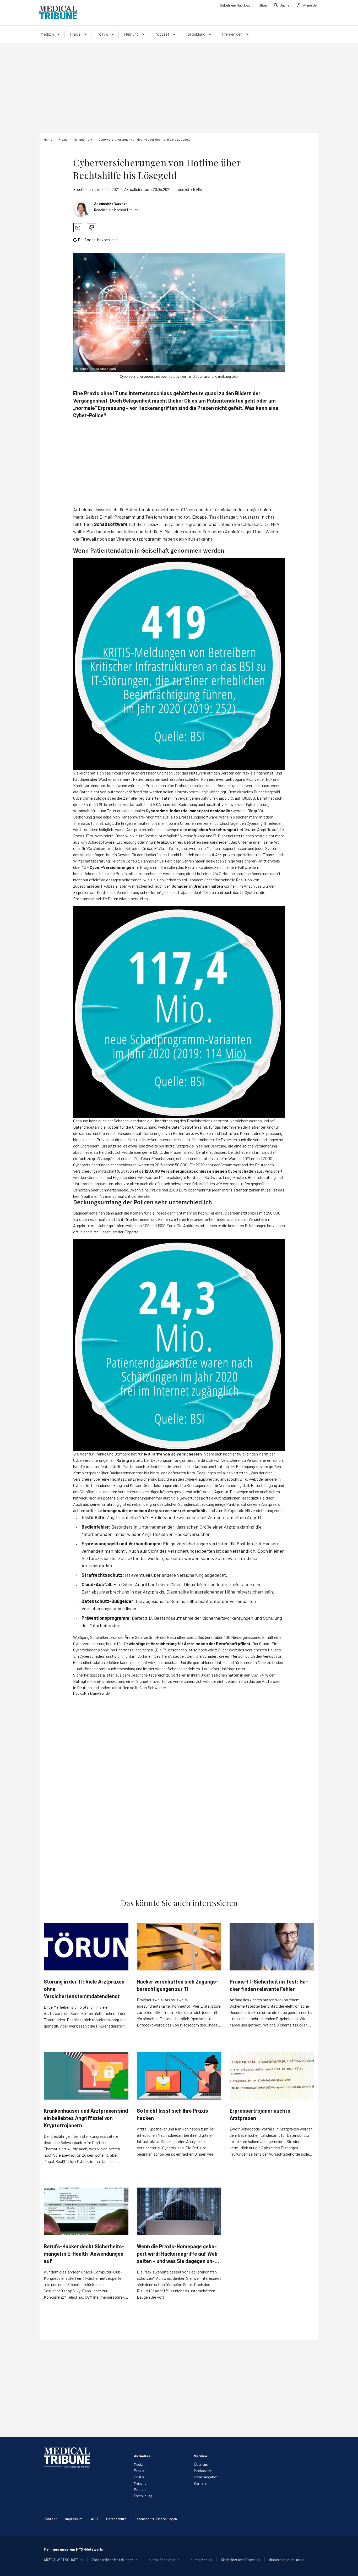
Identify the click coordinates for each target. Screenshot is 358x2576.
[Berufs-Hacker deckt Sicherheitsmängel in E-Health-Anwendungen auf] (86, 2211)
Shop (263, 5)
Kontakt (50, 2519)
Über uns (201, 2464)
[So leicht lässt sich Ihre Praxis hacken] (179, 2076)
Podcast (141, 2489)
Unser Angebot (206, 2477)
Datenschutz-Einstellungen (156, 2519)
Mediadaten (203, 2471)
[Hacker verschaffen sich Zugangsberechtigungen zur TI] (179, 1947)
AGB (94, 2519)
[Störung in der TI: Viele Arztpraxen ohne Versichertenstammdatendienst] (86, 1946)
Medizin (140, 2464)
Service (200, 2456)
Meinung (140, 2483)
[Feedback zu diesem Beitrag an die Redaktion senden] (91, 228)
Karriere (200, 2483)
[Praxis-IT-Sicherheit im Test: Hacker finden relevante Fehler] (272, 1946)
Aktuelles (142, 2456)
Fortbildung (143, 2496)
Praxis (139, 2471)
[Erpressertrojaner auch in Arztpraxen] (272, 2076)
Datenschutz (116, 2519)
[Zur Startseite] (58, 13)
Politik (139, 2477)
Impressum (74, 2519)
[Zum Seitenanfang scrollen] (349, 2567)
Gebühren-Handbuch (236, 5)
